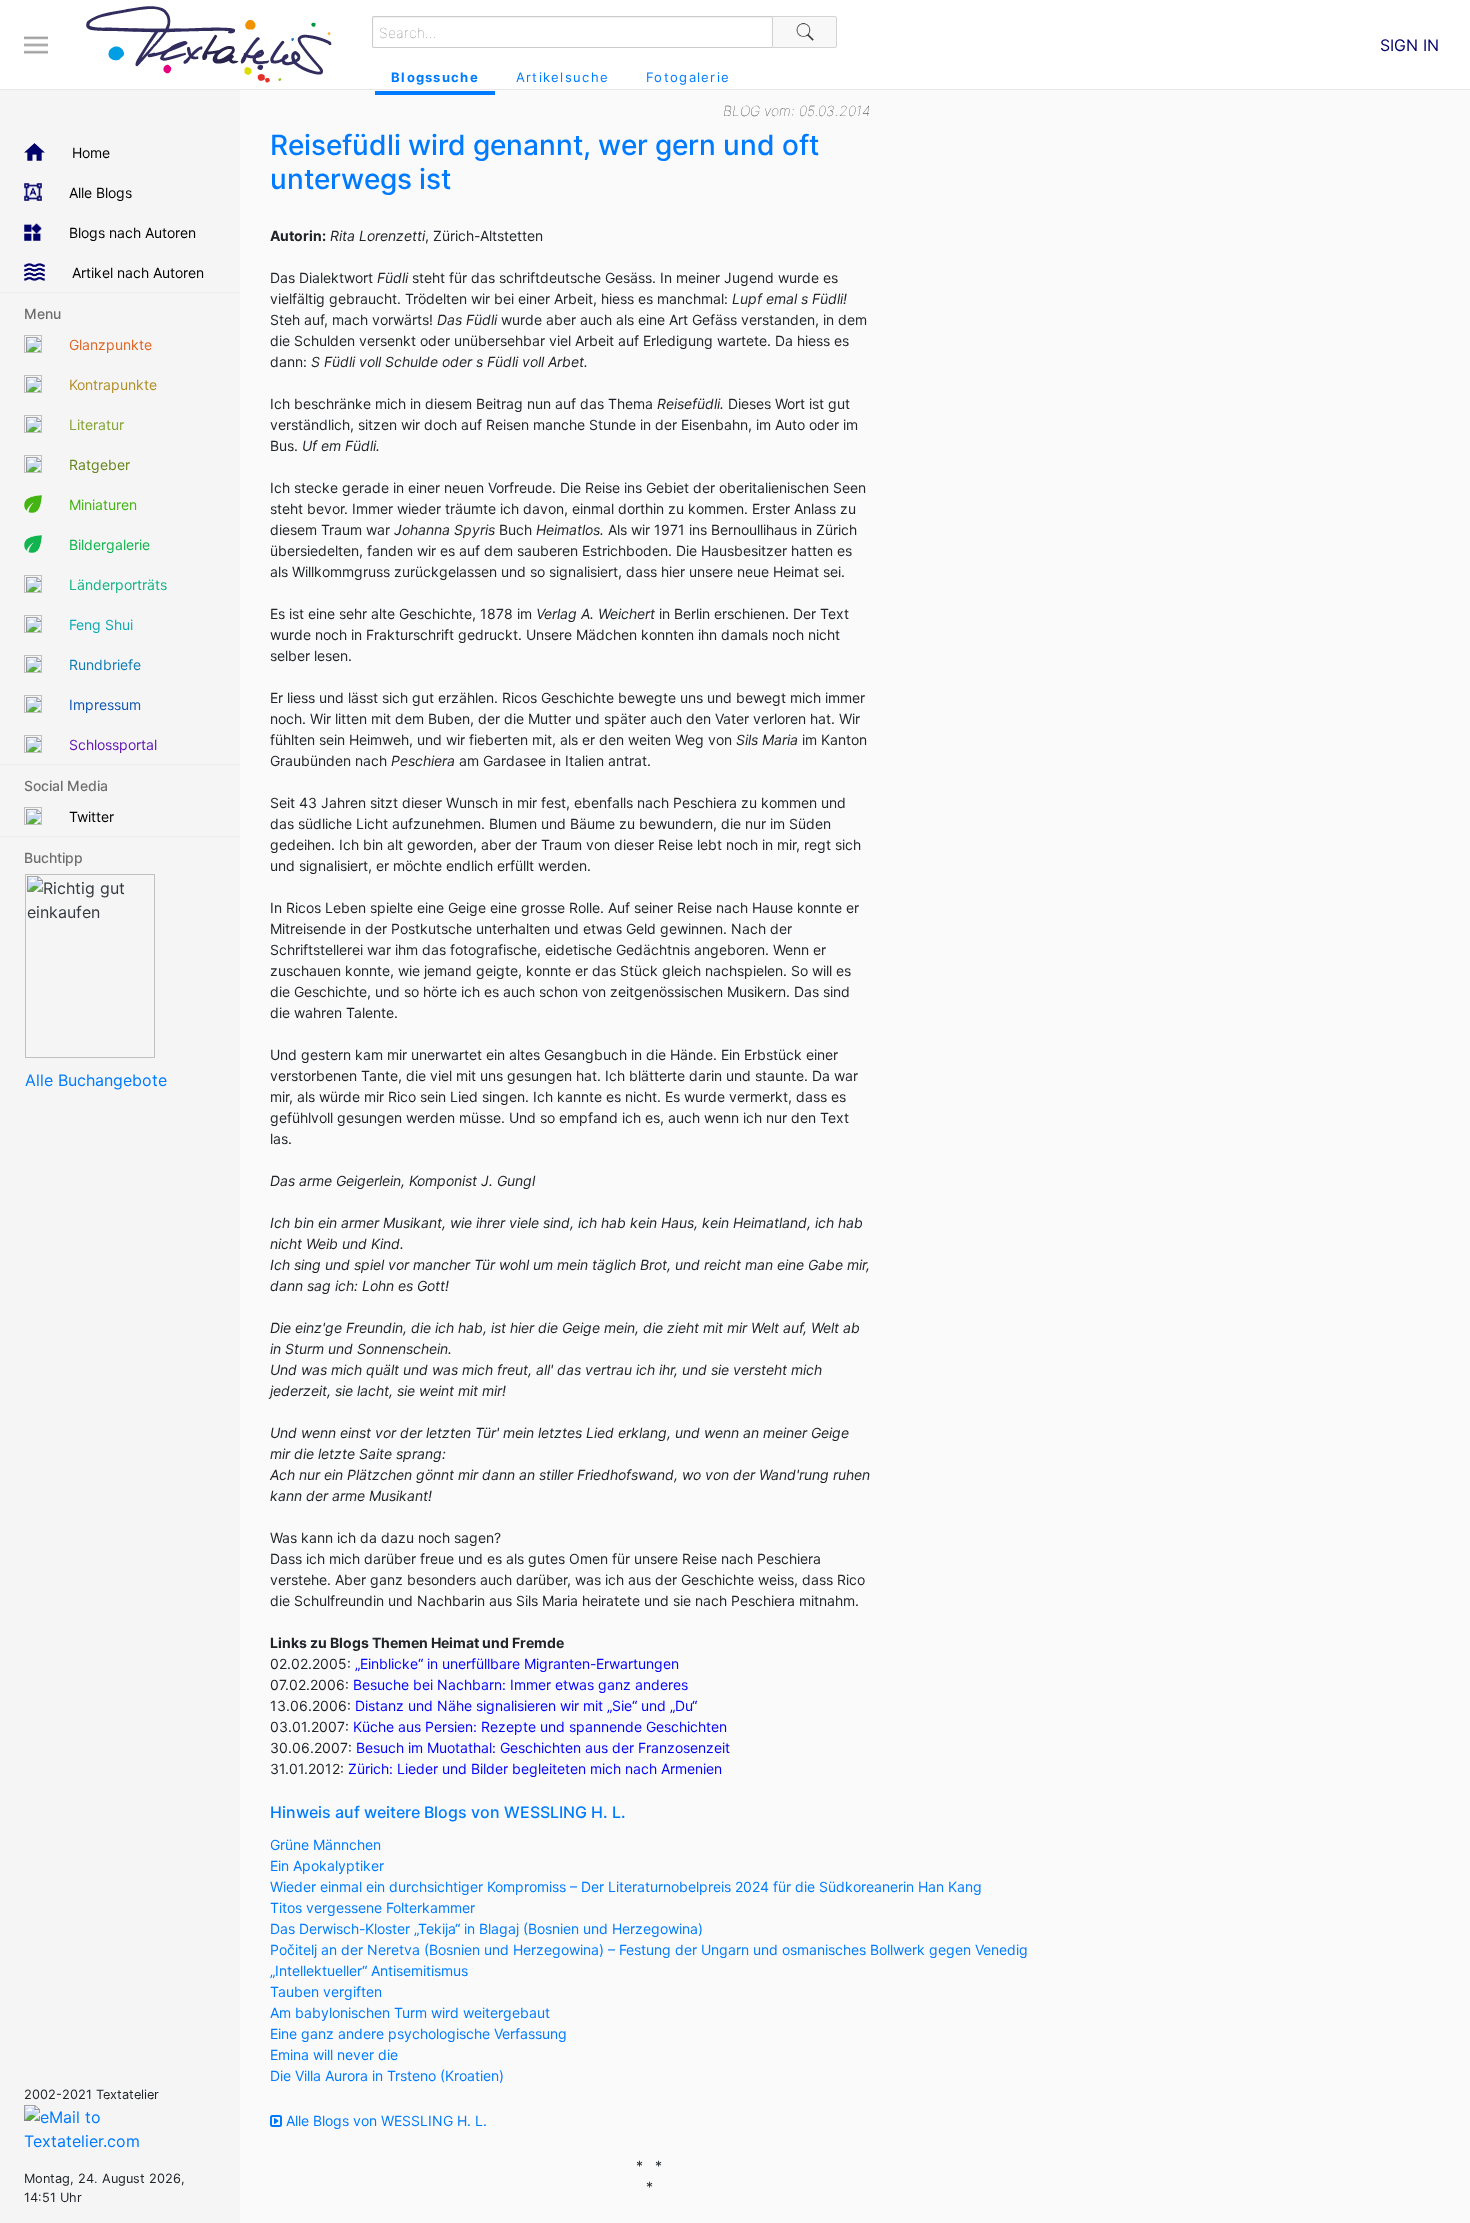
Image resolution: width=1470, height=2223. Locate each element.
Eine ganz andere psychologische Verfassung (418, 2033)
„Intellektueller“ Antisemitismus (369, 1970)
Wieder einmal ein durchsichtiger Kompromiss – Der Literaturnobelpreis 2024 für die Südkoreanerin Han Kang (626, 1886)
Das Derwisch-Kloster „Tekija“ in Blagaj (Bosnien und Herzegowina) (486, 1928)
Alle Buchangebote (96, 1080)
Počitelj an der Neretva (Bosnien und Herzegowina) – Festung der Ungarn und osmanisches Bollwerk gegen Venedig (649, 1949)
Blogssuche (435, 77)
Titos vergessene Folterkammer (372, 1907)
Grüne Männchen (325, 1844)
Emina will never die (334, 2054)
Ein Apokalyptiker (327, 1865)
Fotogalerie (688, 77)
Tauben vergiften (326, 1991)
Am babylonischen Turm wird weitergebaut (410, 2012)
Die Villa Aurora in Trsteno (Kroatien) (387, 2075)
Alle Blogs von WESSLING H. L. (384, 2120)
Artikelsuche (562, 77)
